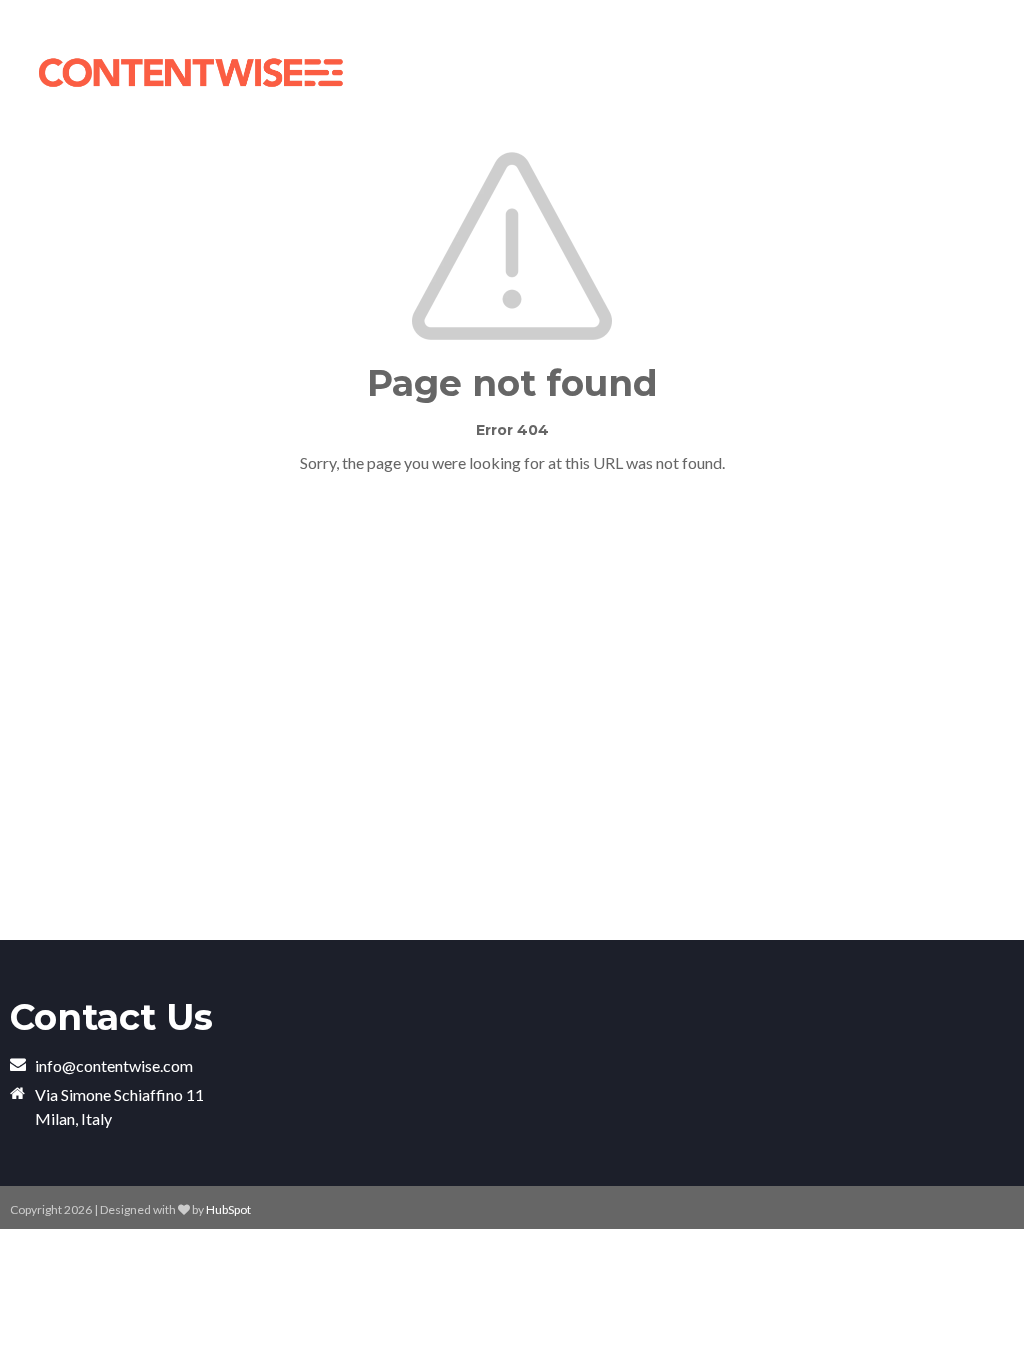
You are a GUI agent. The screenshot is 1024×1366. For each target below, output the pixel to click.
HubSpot (228, 1209)
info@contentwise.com (114, 1065)
